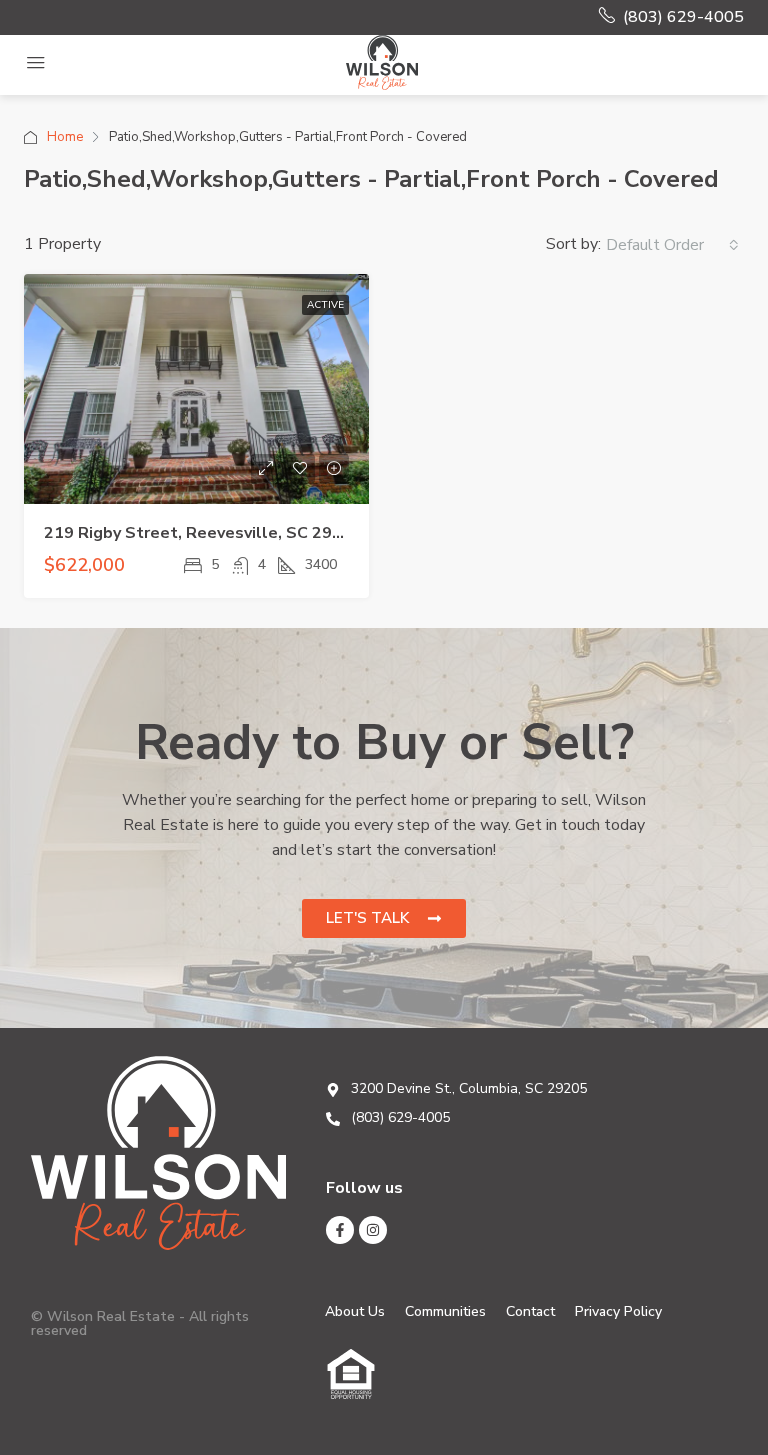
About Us (355, 1311)
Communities (445, 1311)
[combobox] (672, 245)
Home (65, 137)
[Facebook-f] (340, 1230)
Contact (530, 1311)
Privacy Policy (618, 1311)
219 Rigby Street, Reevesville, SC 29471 (203, 533)
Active (325, 305)
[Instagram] (373, 1230)
